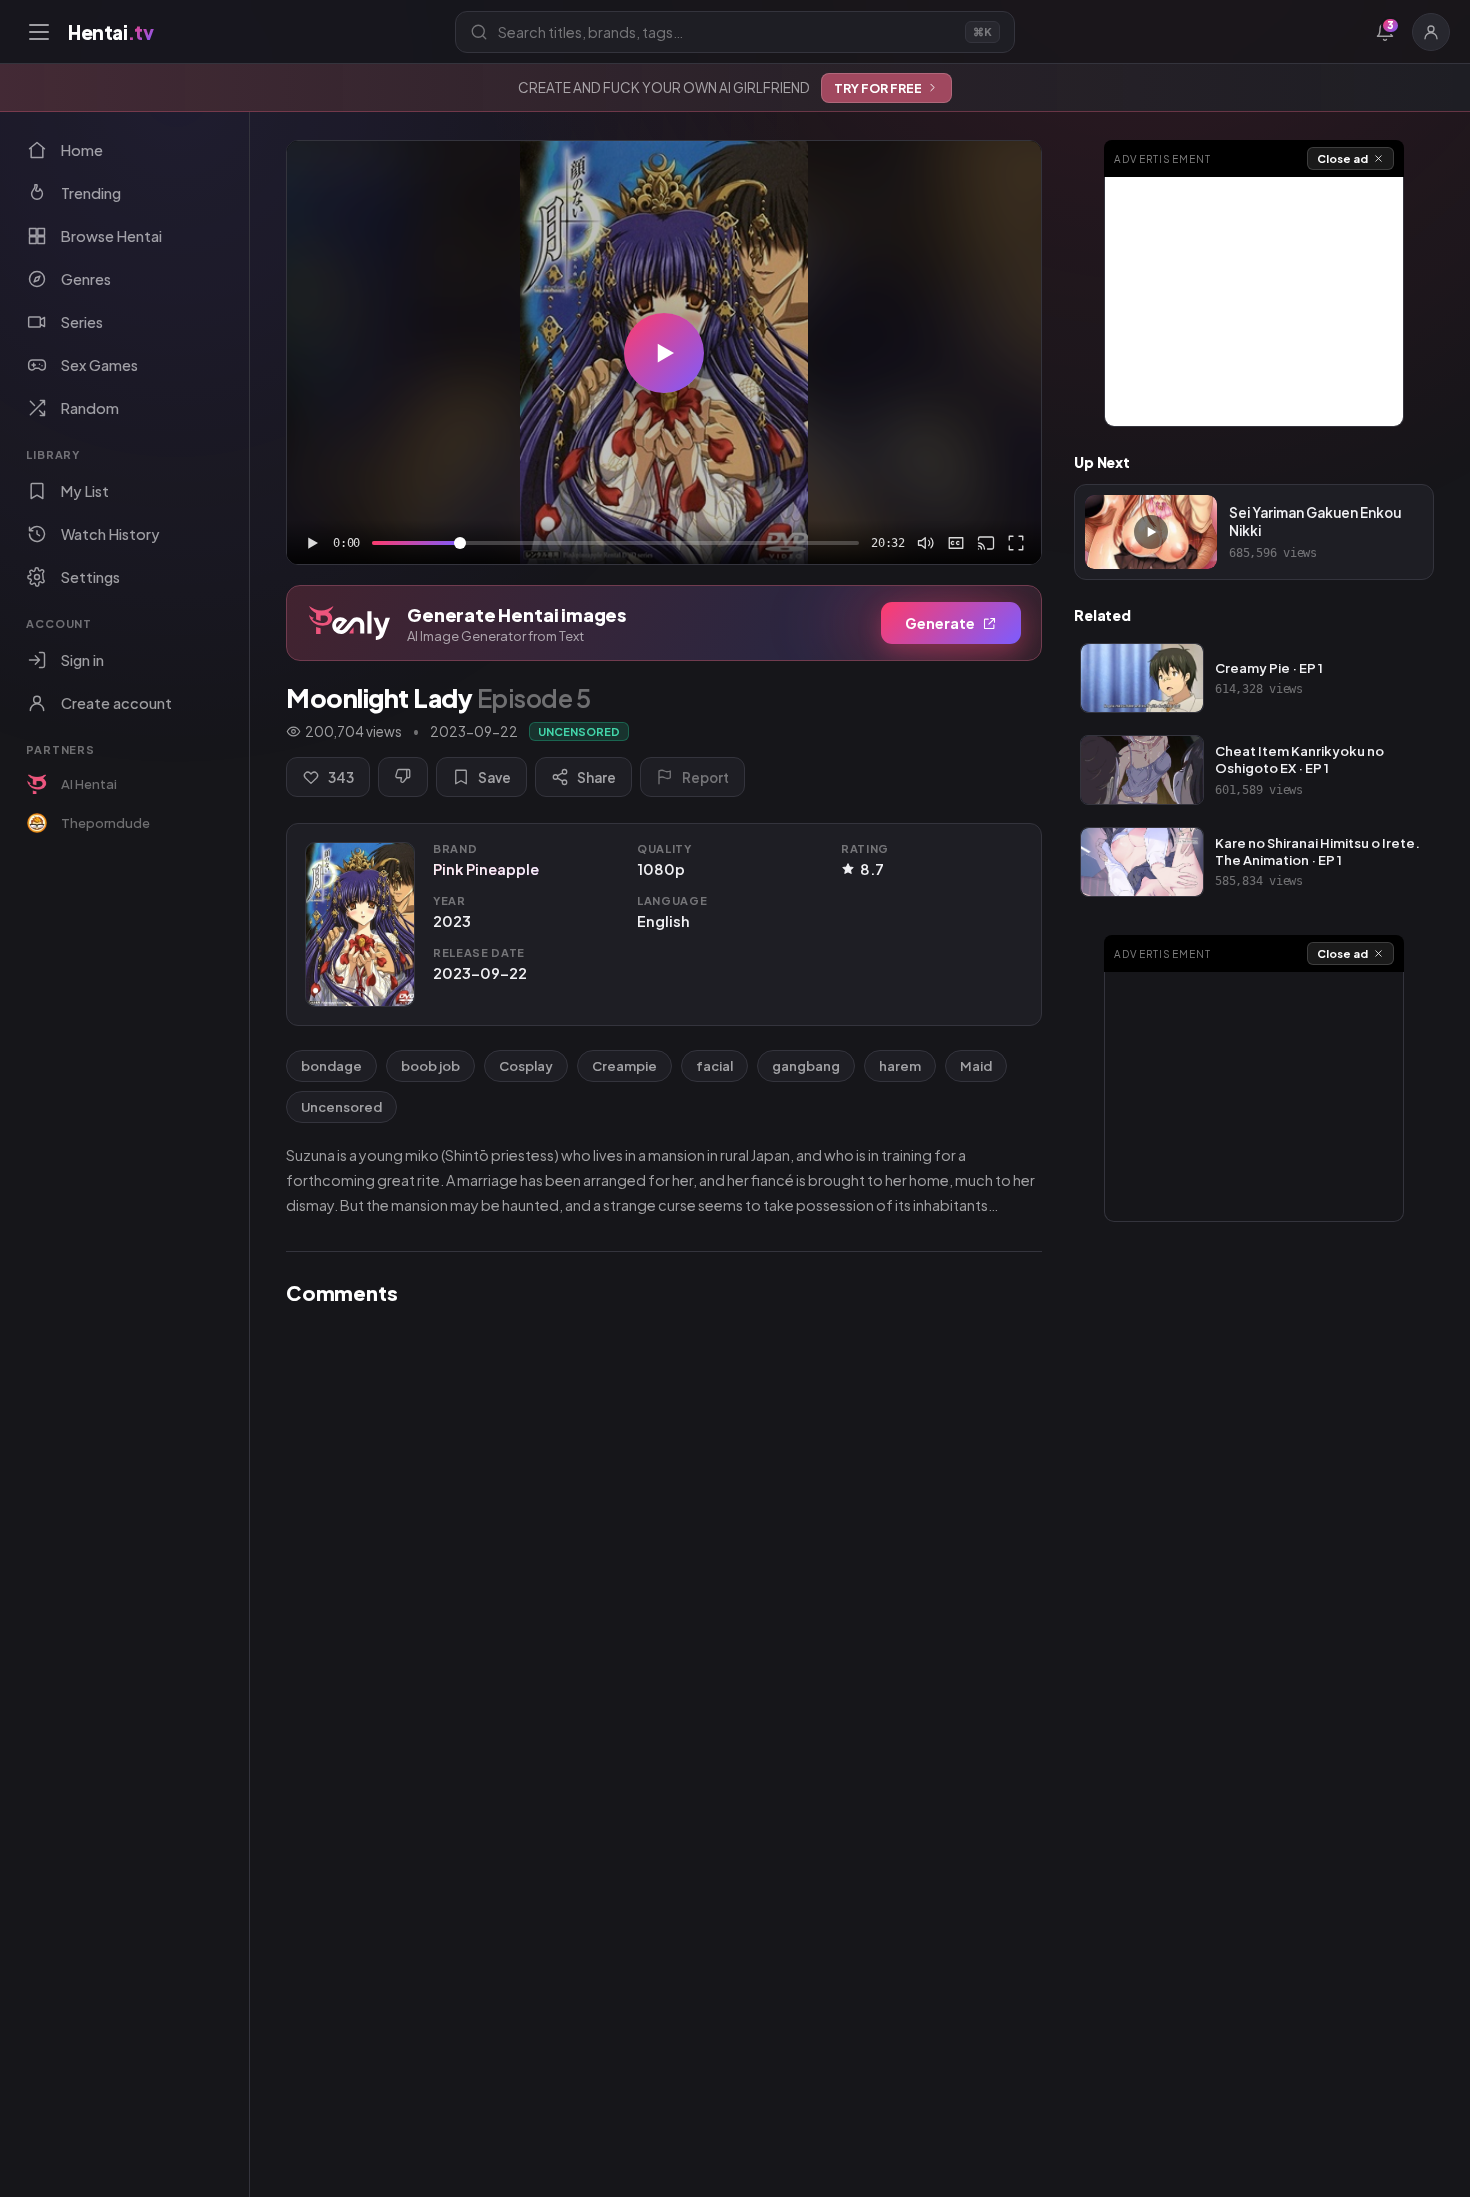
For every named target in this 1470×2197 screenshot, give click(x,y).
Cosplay (526, 1066)
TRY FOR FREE (878, 88)
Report (705, 777)
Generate (940, 623)
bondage (331, 1066)
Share (596, 777)
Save (494, 777)
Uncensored (341, 1107)
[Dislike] (403, 777)
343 (341, 777)
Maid (976, 1066)
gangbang (806, 1066)
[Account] (1431, 32)
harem (900, 1066)
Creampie (624, 1066)
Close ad (1342, 158)
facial (714, 1066)
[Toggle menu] (39, 32)
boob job (430, 1066)
